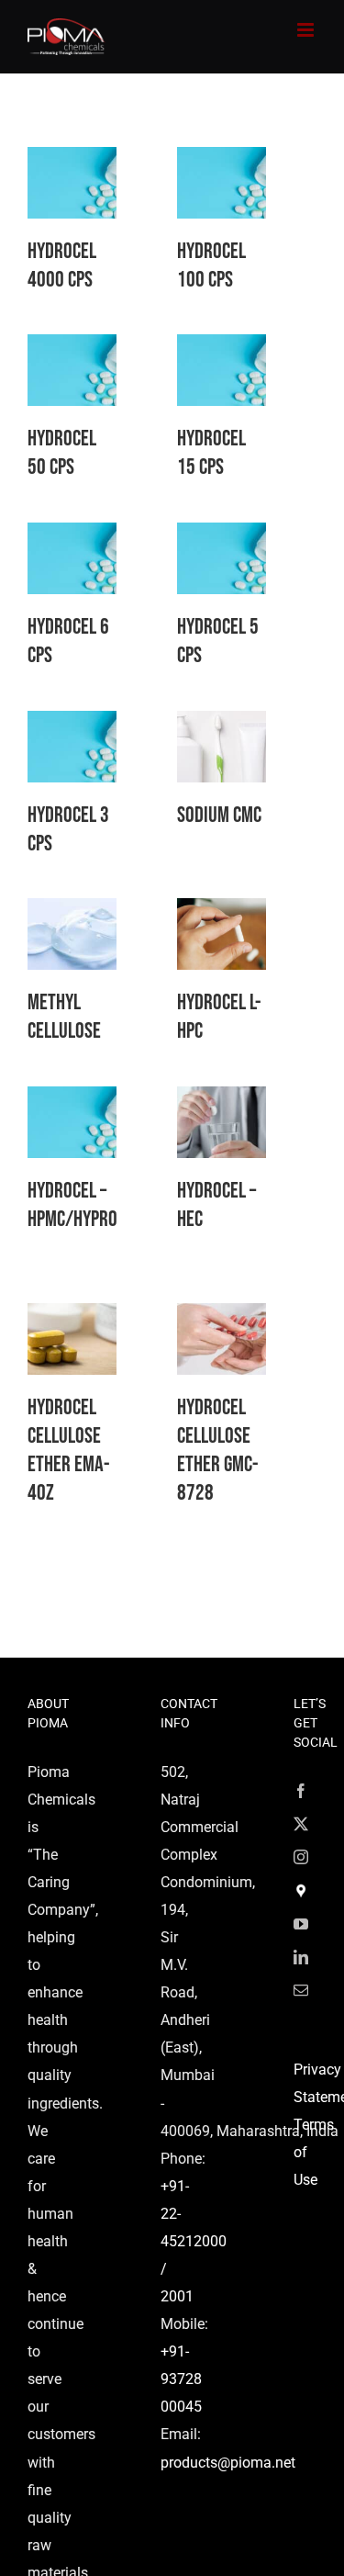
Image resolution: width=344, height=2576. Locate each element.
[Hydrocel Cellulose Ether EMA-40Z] (72, 1316)
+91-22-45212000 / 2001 (194, 2241)
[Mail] (301, 1990)
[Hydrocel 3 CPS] (72, 724)
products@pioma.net (228, 2463)
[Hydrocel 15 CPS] (222, 348)
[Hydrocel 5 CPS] (222, 536)
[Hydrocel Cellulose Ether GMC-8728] (222, 1316)
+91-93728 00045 (181, 2379)
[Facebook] (301, 1791)
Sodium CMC (219, 815)
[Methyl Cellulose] (72, 911)
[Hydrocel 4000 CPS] (72, 160)
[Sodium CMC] (222, 724)
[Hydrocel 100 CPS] (222, 160)
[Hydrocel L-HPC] (222, 911)
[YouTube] (301, 1924)
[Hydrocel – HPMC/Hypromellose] (72, 1100)
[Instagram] (301, 1857)
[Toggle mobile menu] (307, 30)
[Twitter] (301, 1824)
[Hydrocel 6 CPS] (72, 536)
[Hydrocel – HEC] (222, 1100)
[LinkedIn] (301, 1957)
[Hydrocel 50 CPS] (72, 348)
